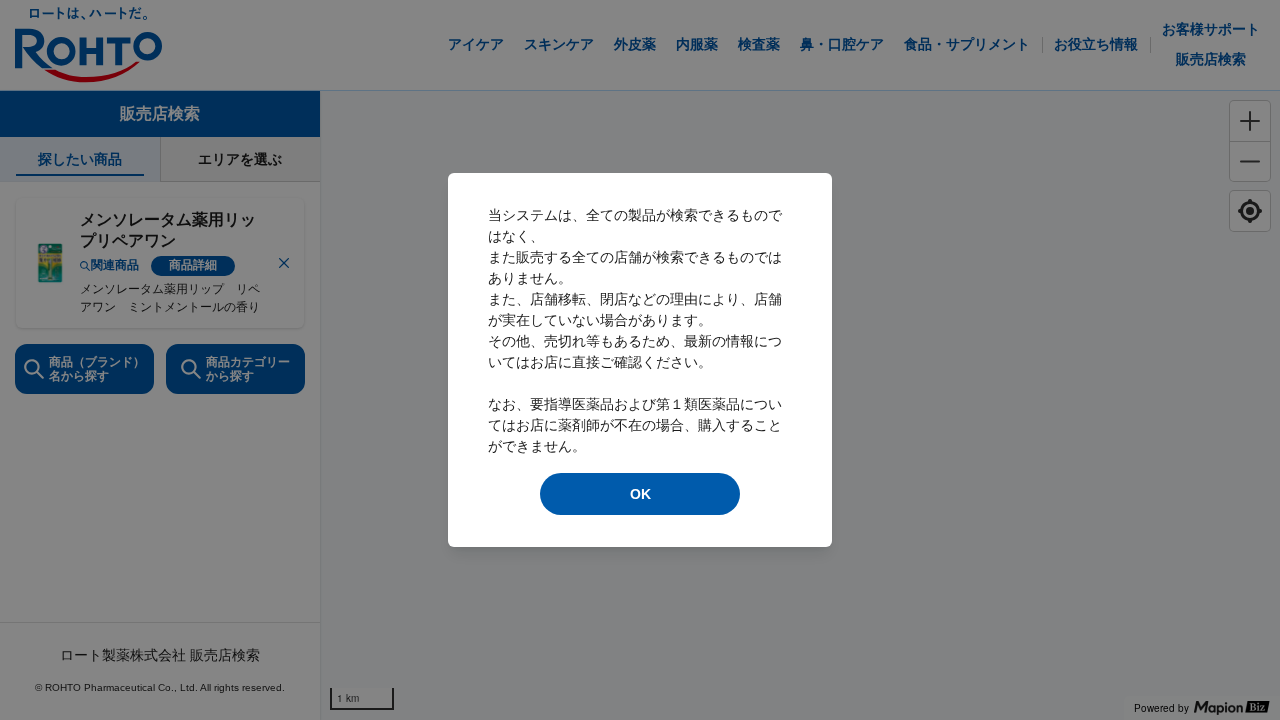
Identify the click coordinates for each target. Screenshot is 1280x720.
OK (640, 494)
